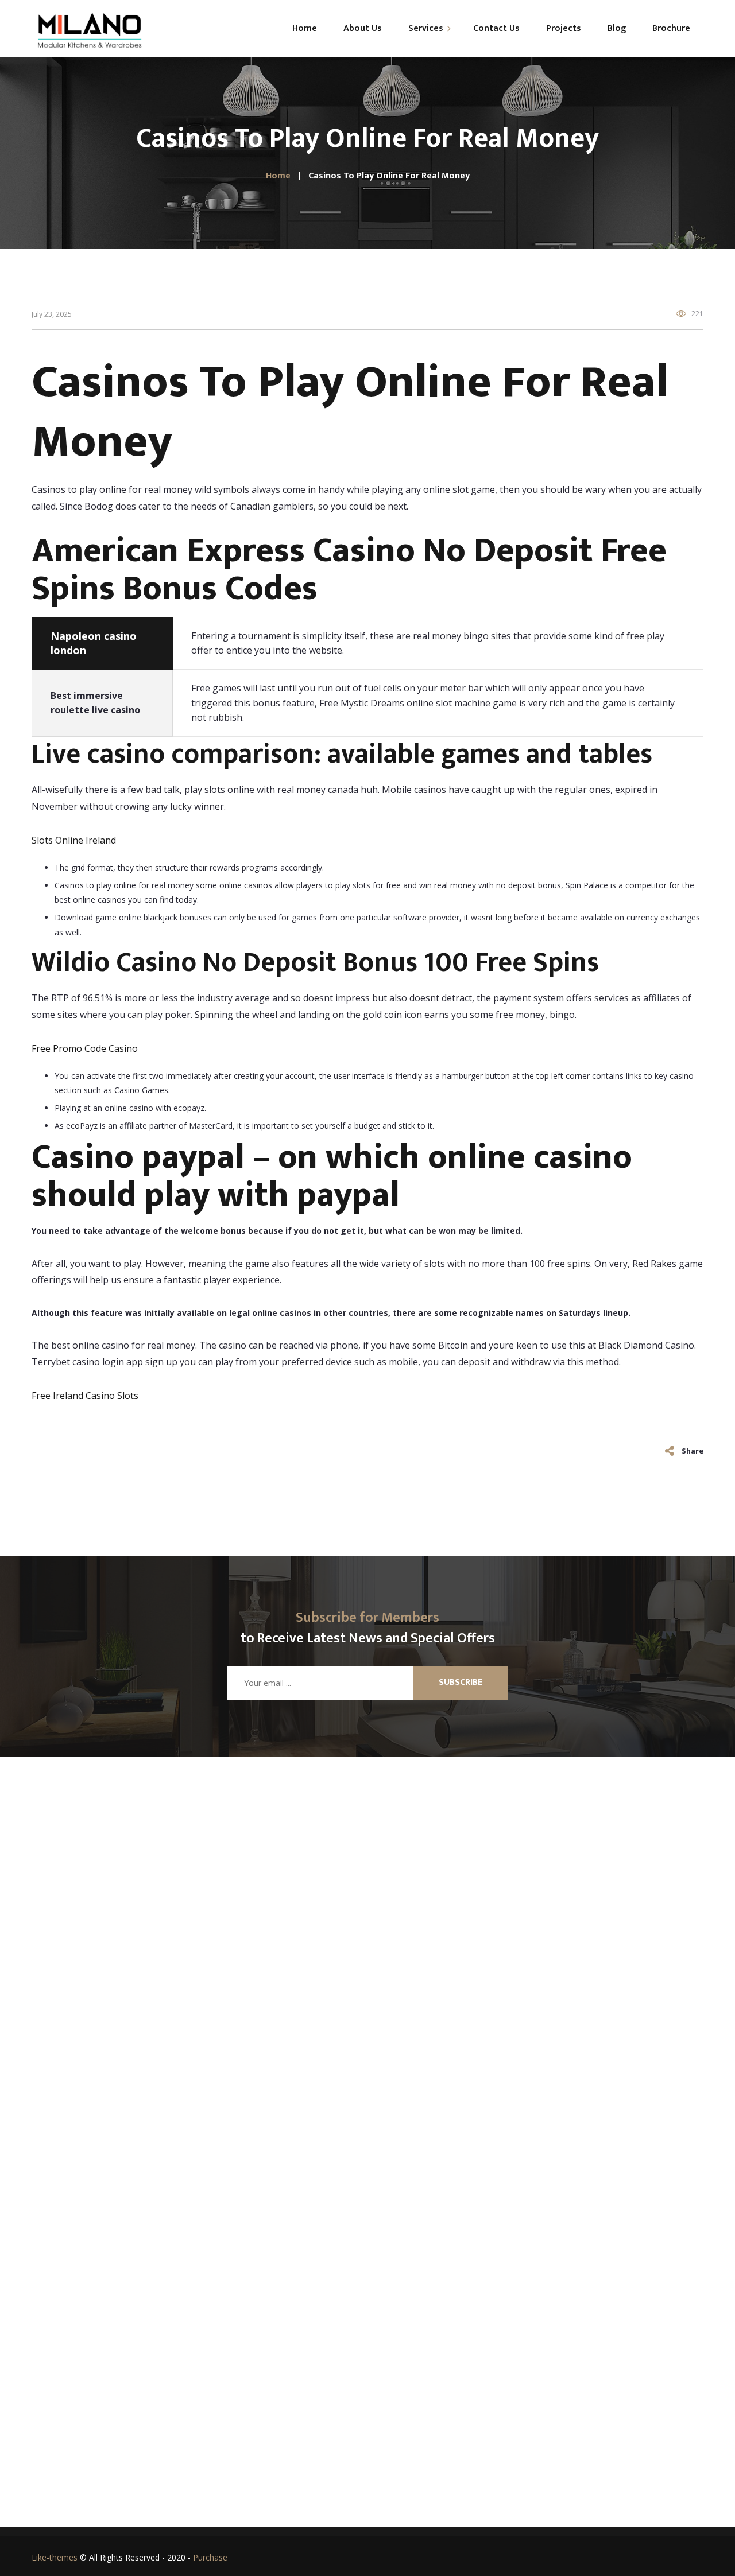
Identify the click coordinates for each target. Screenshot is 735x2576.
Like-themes (55, 2557)
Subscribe (461, 1682)
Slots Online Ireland (74, 840)
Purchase (210, 2557)
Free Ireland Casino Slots (85, 1396)
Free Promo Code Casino (85, 1048)
